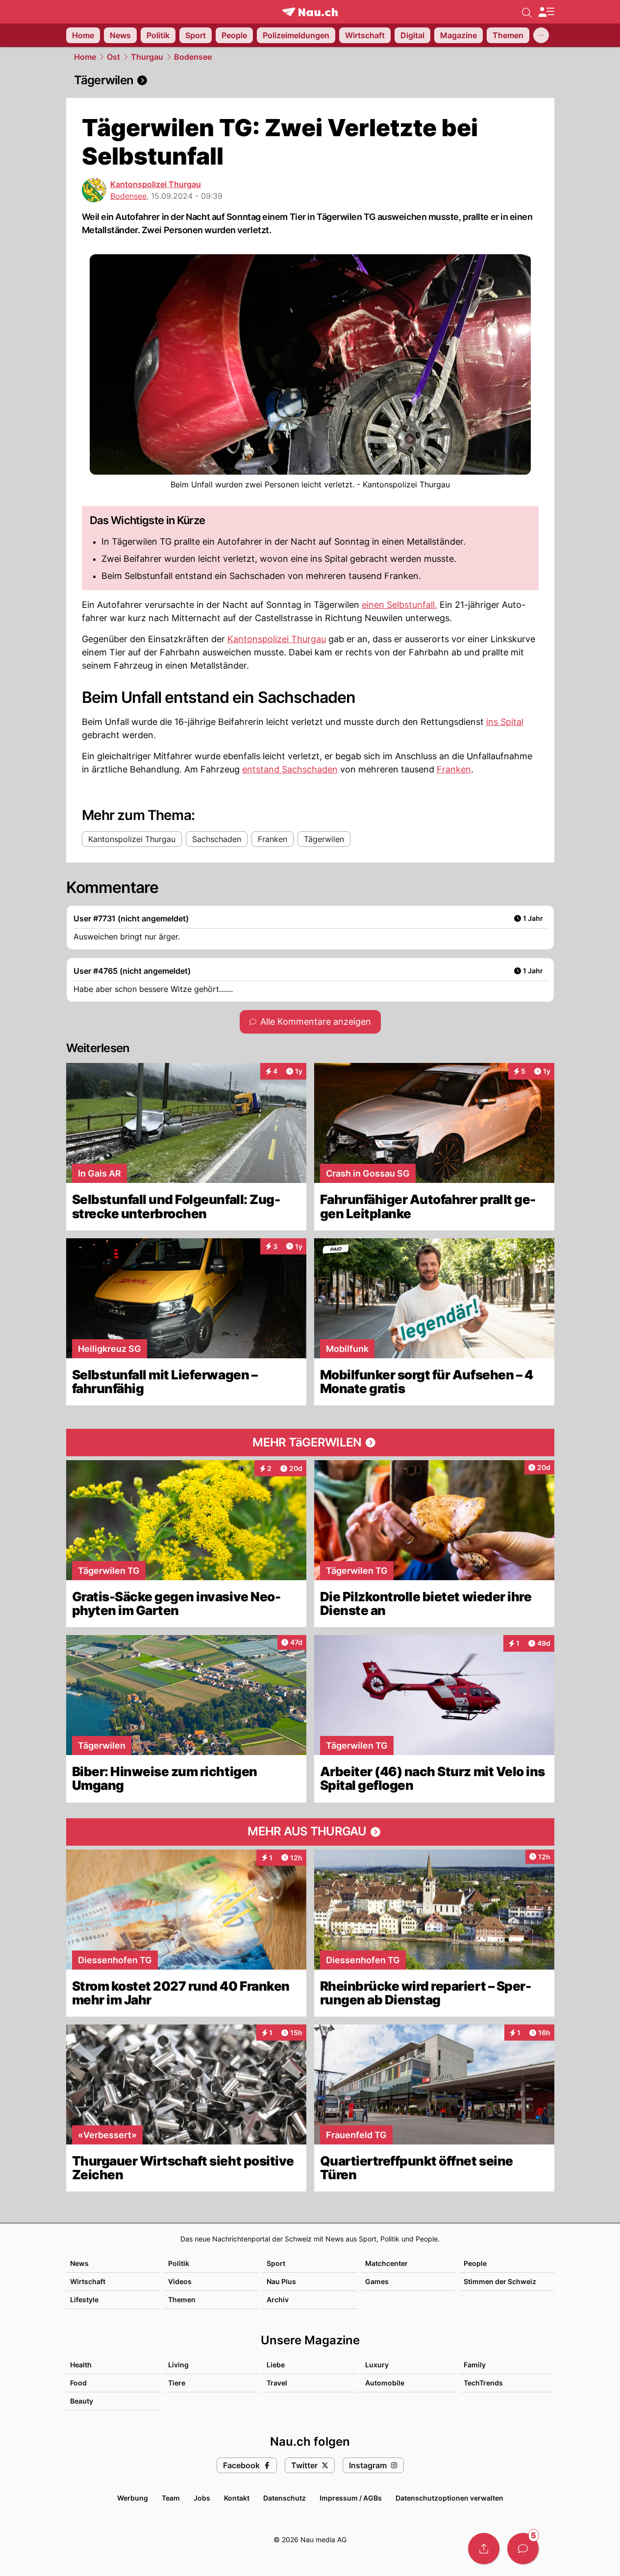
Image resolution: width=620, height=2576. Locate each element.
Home (85, 57)
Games (377, 2281)
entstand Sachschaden (290, 769)
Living (178, 2365)
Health (81, 2365)
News (79, 2263)
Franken (454, 769)
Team (171, 2498)
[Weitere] (541, 35)
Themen (182, 2299)
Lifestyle (84, 2299)
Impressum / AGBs (351, 2498)
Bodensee (193, 57)
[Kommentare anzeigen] (523, 2549)
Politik (179, 2263)
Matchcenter (386, 2263)
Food (78, 2383)
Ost (113, 57)
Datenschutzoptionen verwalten (449, 2498)
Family (475, 2365)
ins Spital (505, 722)
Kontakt (237, 2498)
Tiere (177, 2383)
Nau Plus (281, 2281)
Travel (277, 2383)
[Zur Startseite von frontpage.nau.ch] (310, 12)
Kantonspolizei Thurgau (156, 184)
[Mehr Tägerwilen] (310, 1443)
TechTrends (483, 2383)
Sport (276, 2263)
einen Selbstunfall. (399, 605)
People (475, 2263)
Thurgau (147, 57)
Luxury (377, 2365)
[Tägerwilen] (310, 80)
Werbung (133, 2498)
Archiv (278, 2299)
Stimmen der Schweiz (500, 2281)
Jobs (202, 2498)
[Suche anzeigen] (527, 12)
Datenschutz (285, 2498)
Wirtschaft (88, 2281)
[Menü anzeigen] (546, 12)
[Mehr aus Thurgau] (310, 1832)
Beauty (82, 2401)
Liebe (276, 2365)
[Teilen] (484, 2549)
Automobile (385, 2383)
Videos (180, 2281)
